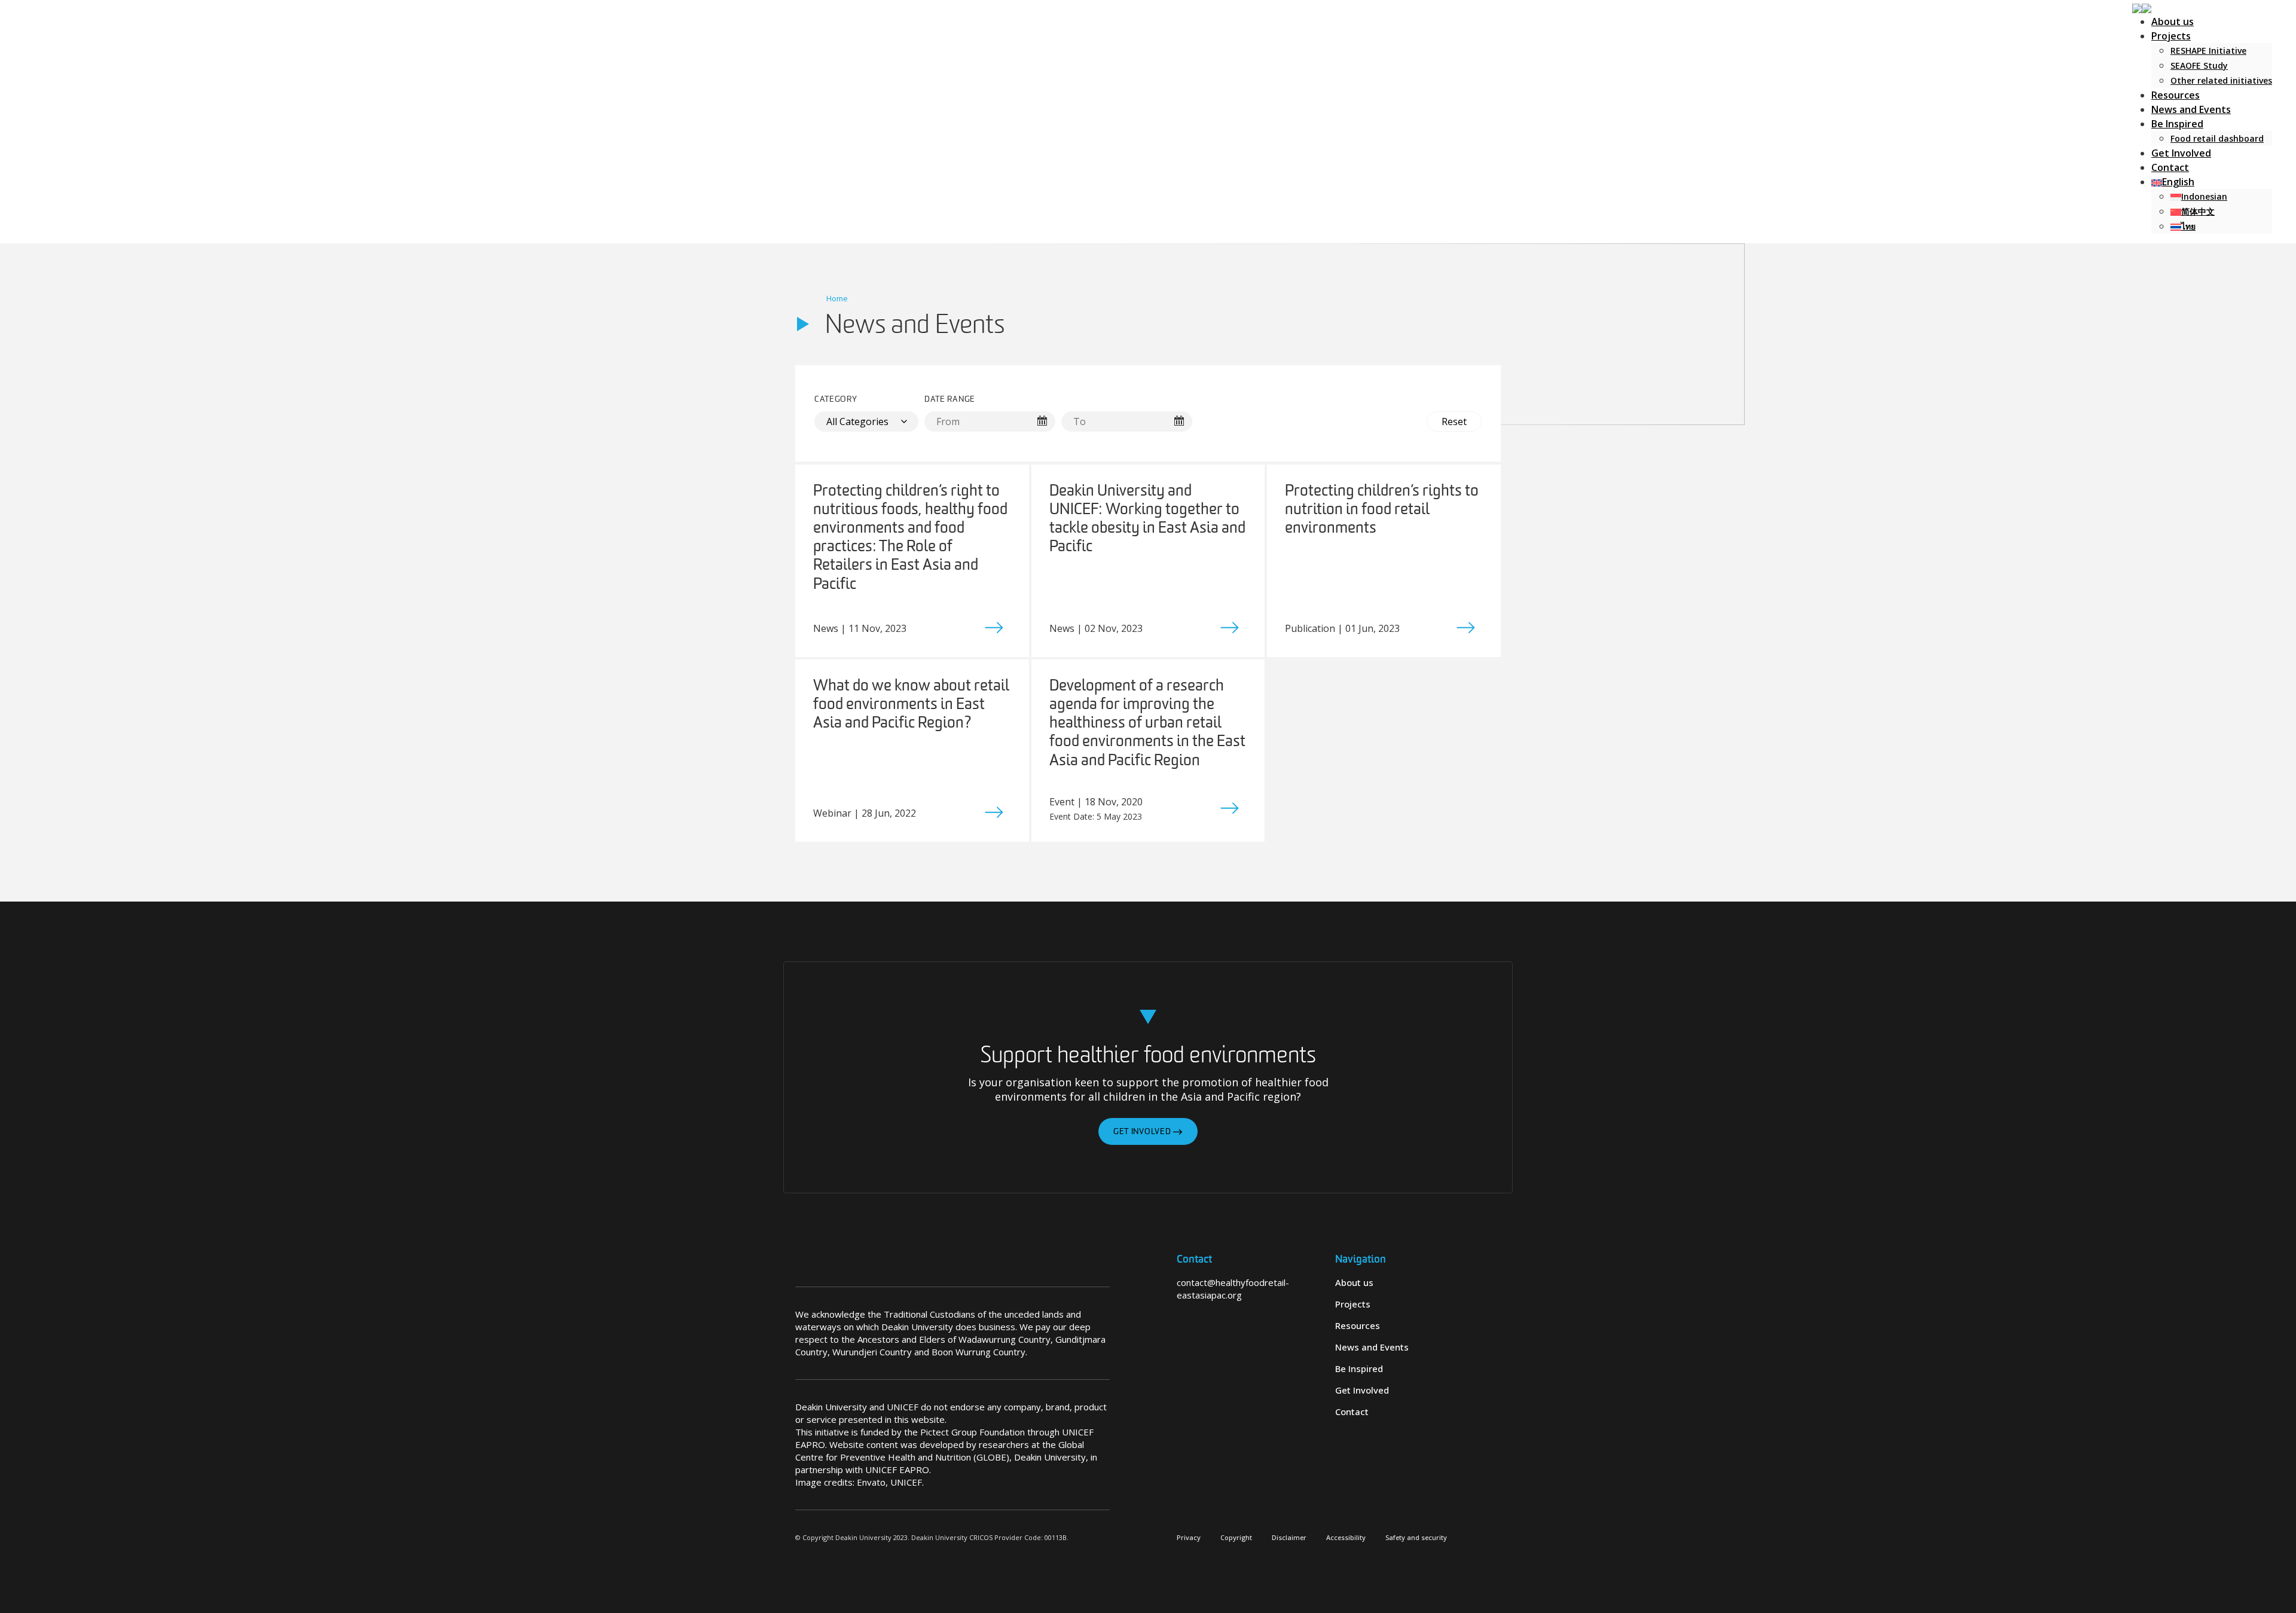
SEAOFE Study (2199, 65)
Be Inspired (2177, 124)
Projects (2171, 36)
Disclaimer (1289, 1537)
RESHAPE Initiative (2208, 51)
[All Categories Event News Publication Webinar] (866, 421)
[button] (2142, 7)
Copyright (1236, 1537)
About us (2173, 22)
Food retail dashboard (2217, 138)
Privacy (1189, 1537)
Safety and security (1416, 1537)
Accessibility (1346, 1537)
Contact (2170, 167)
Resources (2176, 95)
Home (837, 298)
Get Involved (2181, 153)
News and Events (2191, 109)
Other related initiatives (2221, 80)
